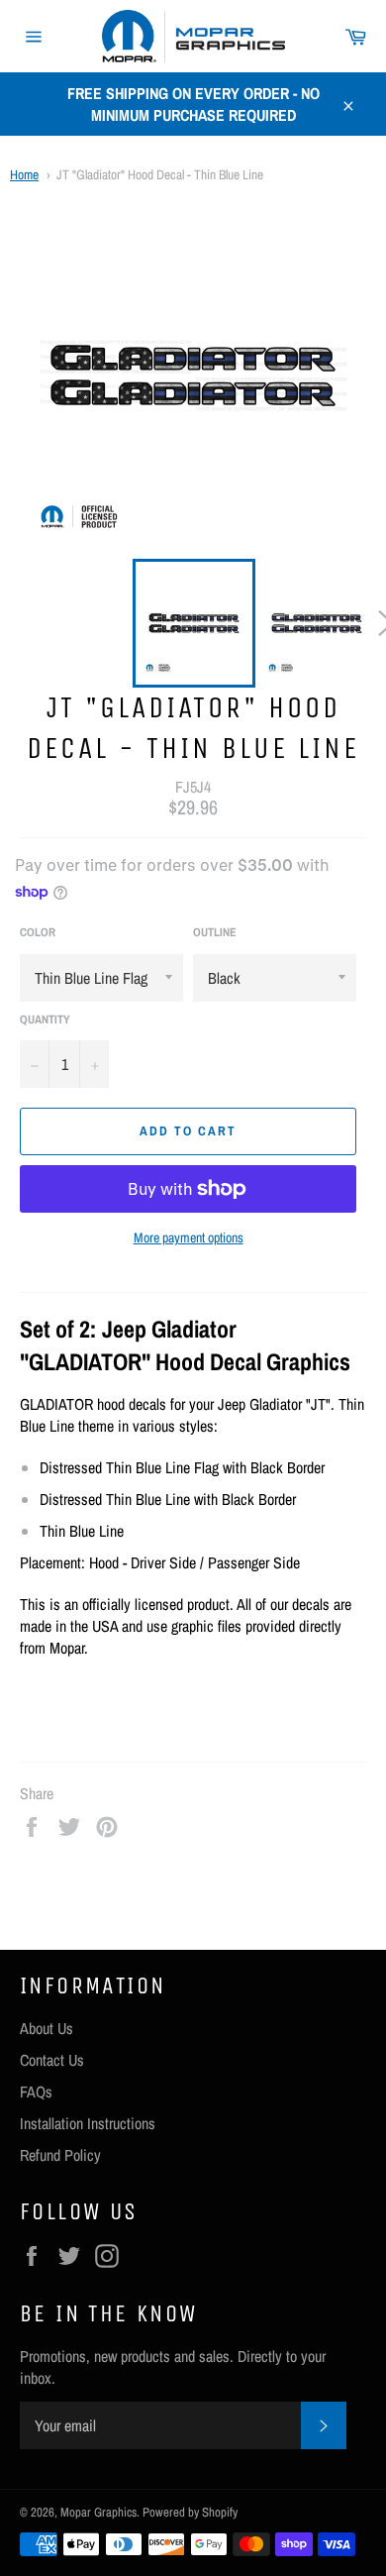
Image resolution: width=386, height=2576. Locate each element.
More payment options (189, 1237)
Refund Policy (60, 2155)
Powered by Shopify (190, 2512)
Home (24, 174)
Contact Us (52, 2060)
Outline (215, 932)
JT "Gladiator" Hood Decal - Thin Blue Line (160, 174)
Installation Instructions (88, 2123)
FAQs (36, 2092)
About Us (47, 2028)
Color (38, 932)
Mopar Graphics (98, 2512)
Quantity (45, 1020)
